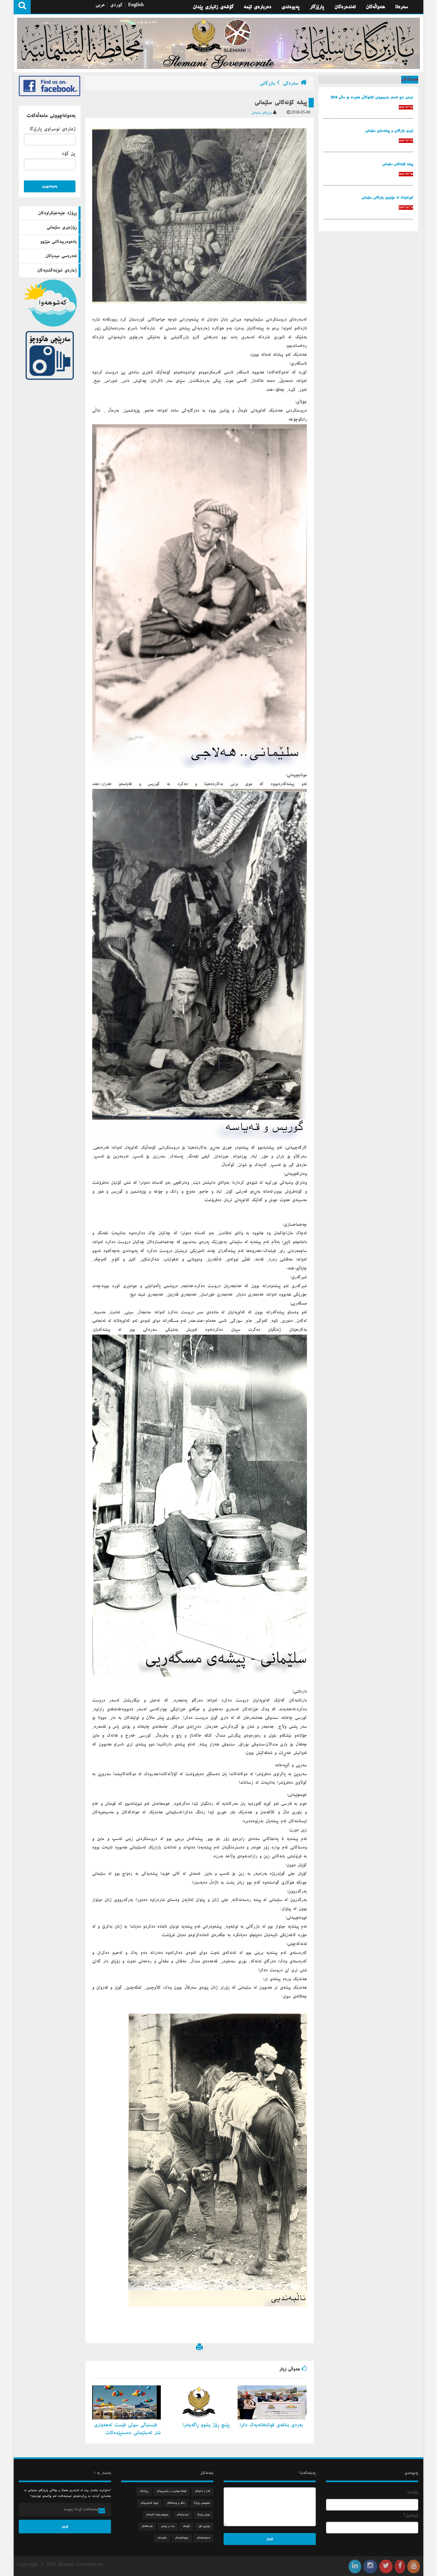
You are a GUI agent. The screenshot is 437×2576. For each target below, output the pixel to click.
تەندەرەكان (345, 7)
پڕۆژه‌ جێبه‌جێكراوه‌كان (58, 213)
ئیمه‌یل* (411, 2515)
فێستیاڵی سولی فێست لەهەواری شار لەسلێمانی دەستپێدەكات (128, 2429)
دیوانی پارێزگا (204, 2515)
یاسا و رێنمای (168, 2526)
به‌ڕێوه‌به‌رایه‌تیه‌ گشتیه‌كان (157, 2515)
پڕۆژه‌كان (144, 2491)
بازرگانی (267, 83)
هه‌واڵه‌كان (376, 7)
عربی (100, 5)
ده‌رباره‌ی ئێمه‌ (258, 7)
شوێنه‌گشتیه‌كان (182, 2538)
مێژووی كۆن (204, 2526)
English (136, 5)
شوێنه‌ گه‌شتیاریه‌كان (150, 2503)
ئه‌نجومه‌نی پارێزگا (202, 2503)
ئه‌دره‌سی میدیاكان (61, 256)
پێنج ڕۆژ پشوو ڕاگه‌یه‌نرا (207, 2425)
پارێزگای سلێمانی (262, 113)
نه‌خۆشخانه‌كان (203, 2538)
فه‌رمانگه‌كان (147, 2526)
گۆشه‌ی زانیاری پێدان (213, 7)
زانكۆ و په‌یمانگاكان (176, 2503)
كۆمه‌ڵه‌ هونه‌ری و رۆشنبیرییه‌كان (172, 2491)
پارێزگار (317, 7)
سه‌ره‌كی (291, 83)
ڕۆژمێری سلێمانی (62, 227)
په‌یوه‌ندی (291, 7)
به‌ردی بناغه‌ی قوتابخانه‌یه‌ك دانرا (272, 2425)
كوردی (116, 5)
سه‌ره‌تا (402, 7)
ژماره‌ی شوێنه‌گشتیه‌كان (57, 270)
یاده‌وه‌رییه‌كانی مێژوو (59, 242)
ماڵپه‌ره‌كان (162, 2538)
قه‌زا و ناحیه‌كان (202, 2491)
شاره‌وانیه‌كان (183, 2515)
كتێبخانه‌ (186, 2526)
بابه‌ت (413, 2492)
